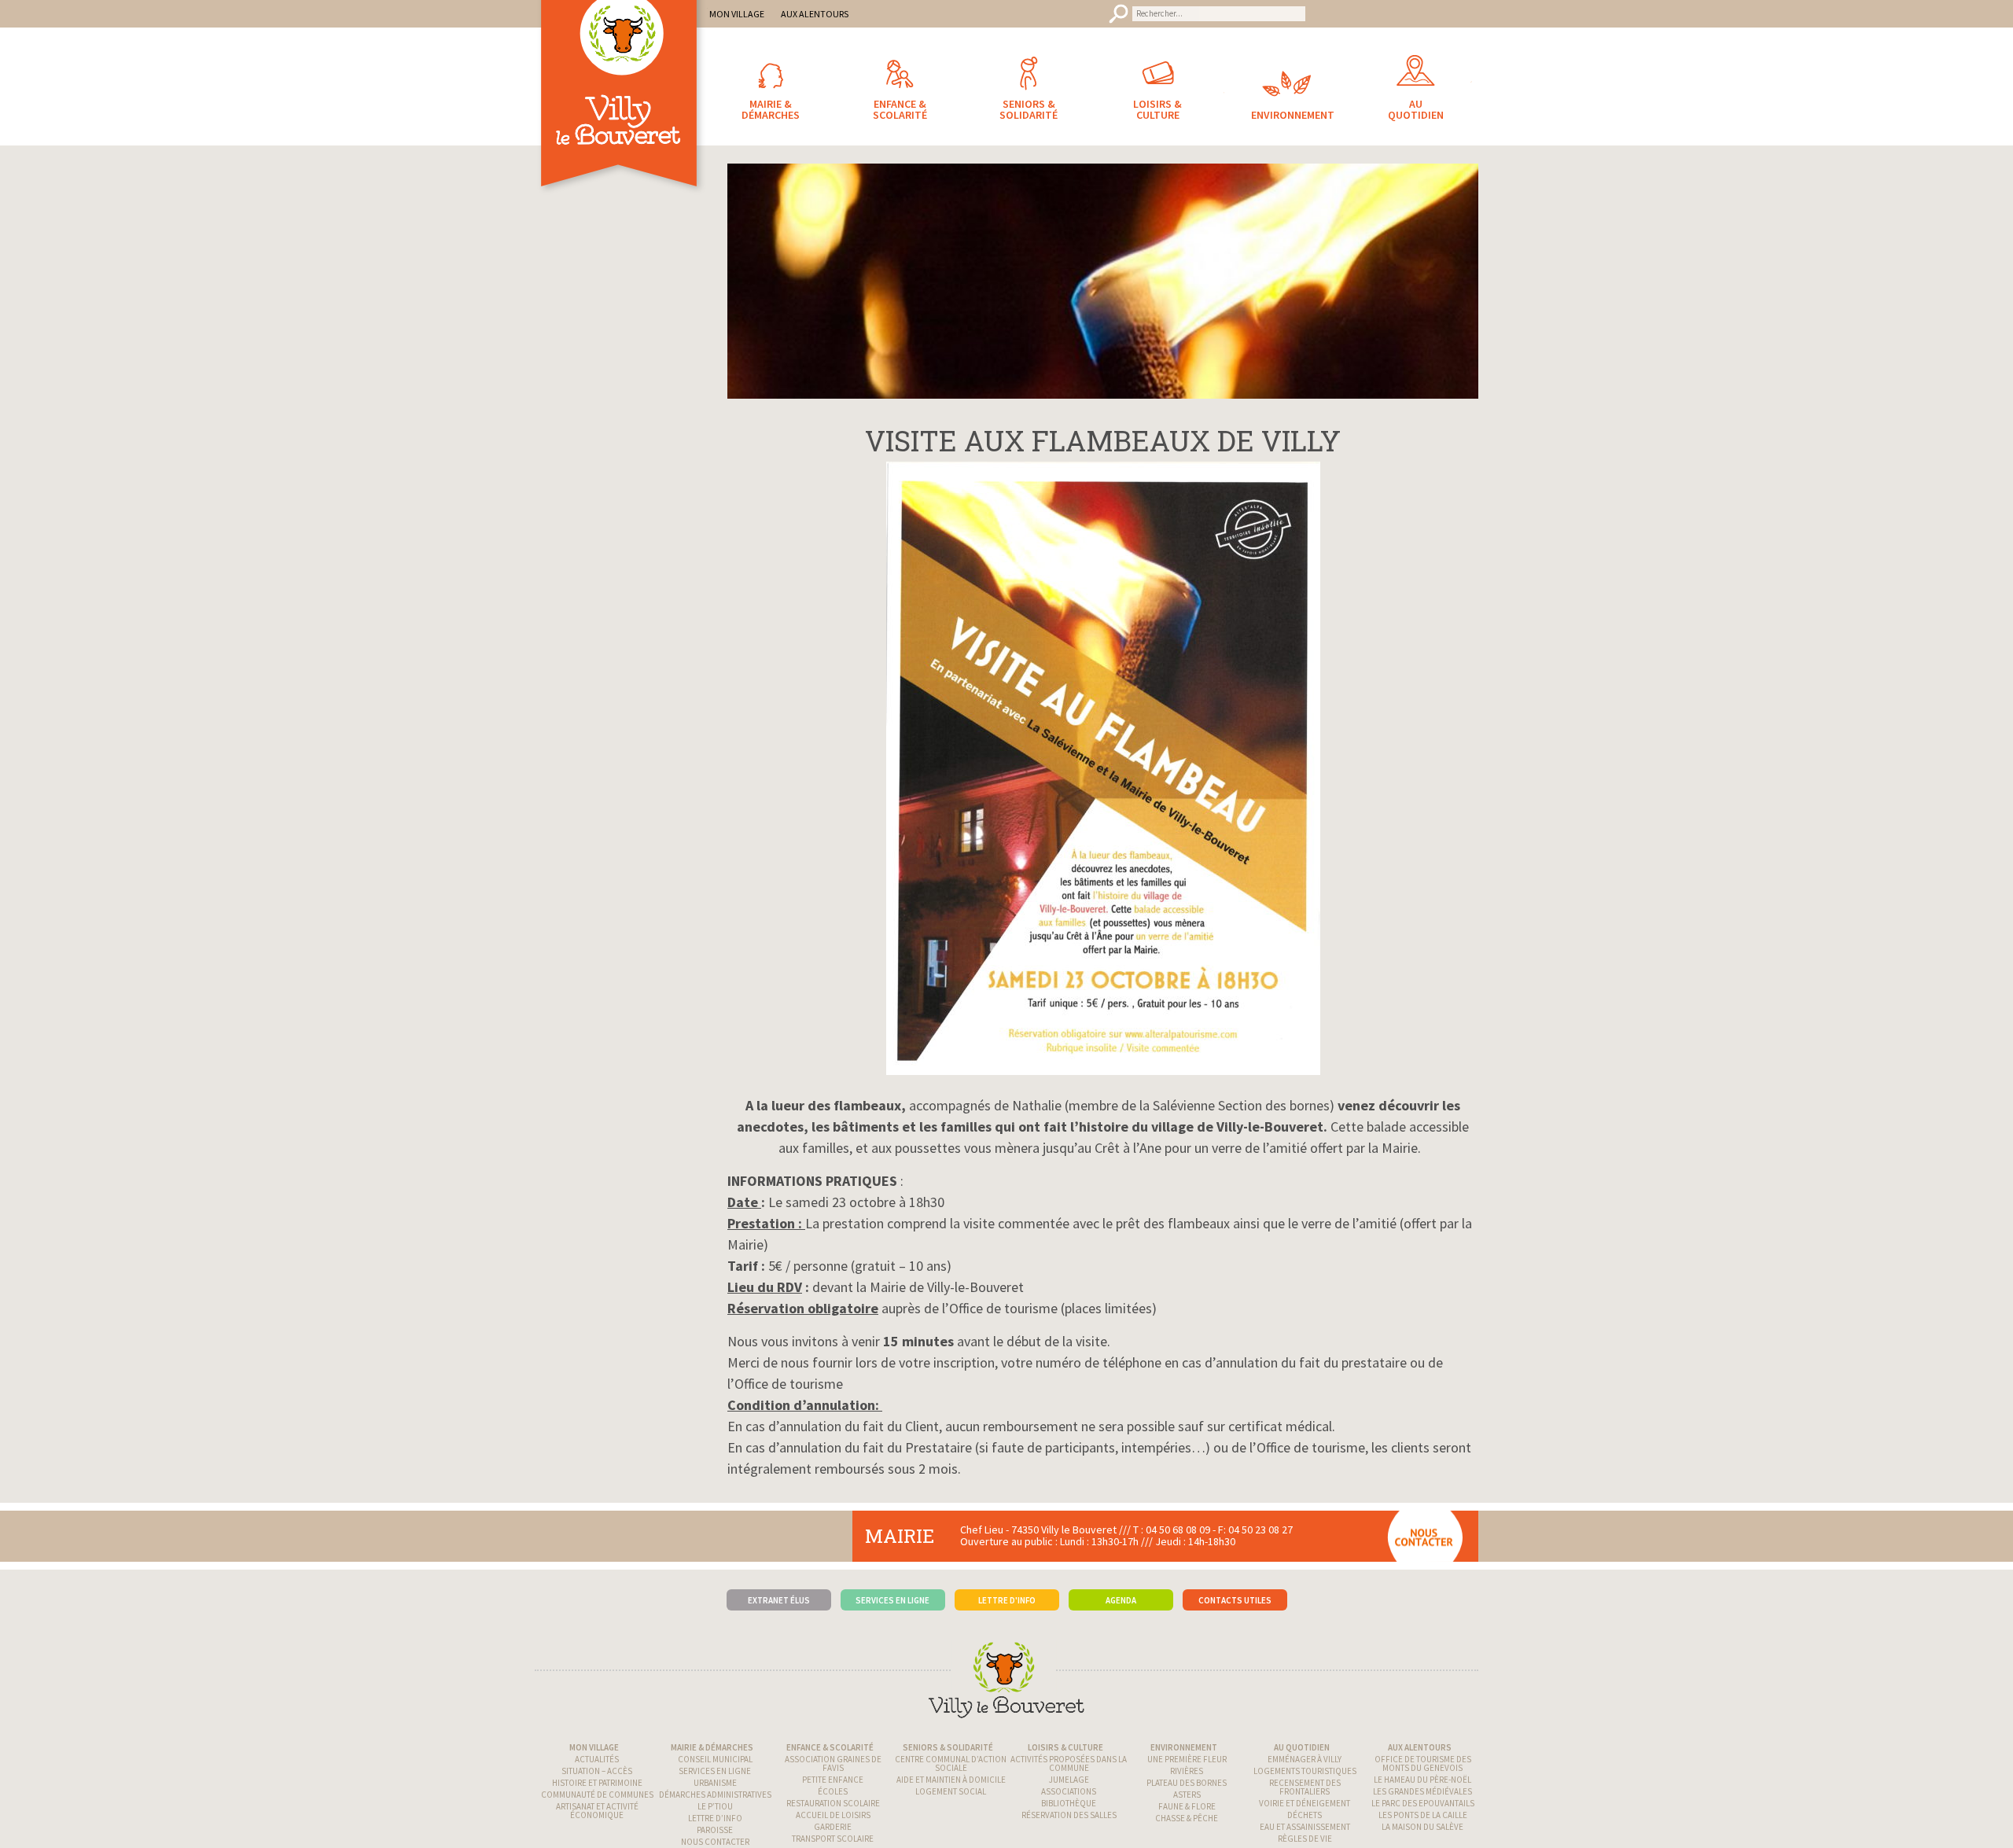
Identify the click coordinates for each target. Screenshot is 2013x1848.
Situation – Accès (597, 1771)
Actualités (597, 1759)
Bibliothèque (1069, 1803)
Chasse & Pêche (1187, 1818)
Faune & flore (1187, 1806)
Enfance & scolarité (830, 1747)
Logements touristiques (1305, 1771)
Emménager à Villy (1305, 1759)
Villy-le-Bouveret (621, 114)
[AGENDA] (1121, 1576)
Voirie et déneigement (1305, 1803)
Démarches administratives (715, 1795)
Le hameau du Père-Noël (1422, 1780)
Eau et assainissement (1305, 1827)
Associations (1069, 1791)
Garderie (833, 1827)
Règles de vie (1305, 1839)
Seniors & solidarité (948, 1747)
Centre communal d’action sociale (951, 1763)
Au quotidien (1302, 1747)
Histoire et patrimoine (597, 1783)
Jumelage (1069, 1780)
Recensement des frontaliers (1305, 1787)
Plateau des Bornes (1187, 1783)
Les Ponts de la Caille (1423, 1815)
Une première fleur (1187, 1759)
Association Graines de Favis (833, 1763)
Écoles (833, 1791)
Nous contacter (715, 1842)
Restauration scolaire (833, 1803)
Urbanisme (715, 1783)
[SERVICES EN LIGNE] (893, 1576)
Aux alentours (1420, 1747)
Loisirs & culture (1065, 1747)
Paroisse (715, 1830)
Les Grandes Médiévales (1422, 1791)
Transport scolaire (833, 1839)
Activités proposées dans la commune (1069, 1763)
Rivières (1187, 1771)
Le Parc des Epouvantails (1423, 1803)
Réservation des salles (1069, 1815)
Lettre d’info (715, 1818)
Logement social (951, 1791)
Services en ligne (715, 1771)
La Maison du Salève (1422, 1827)
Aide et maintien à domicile (951, 1780)
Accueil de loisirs (833, 1815)
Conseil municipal (715, 1759)
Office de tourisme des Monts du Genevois (1423, 1763)
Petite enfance (833, 1780)
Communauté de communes (597, 1795)
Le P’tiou (715, 1806)
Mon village (594, 1747)
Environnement (1184, 1747)
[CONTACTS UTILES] (1235, 1576)
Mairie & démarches (712, 1747)
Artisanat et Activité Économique (597, 1811)
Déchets (1305, 1815)
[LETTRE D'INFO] (1007, 1576)
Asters (1187, 1795)
